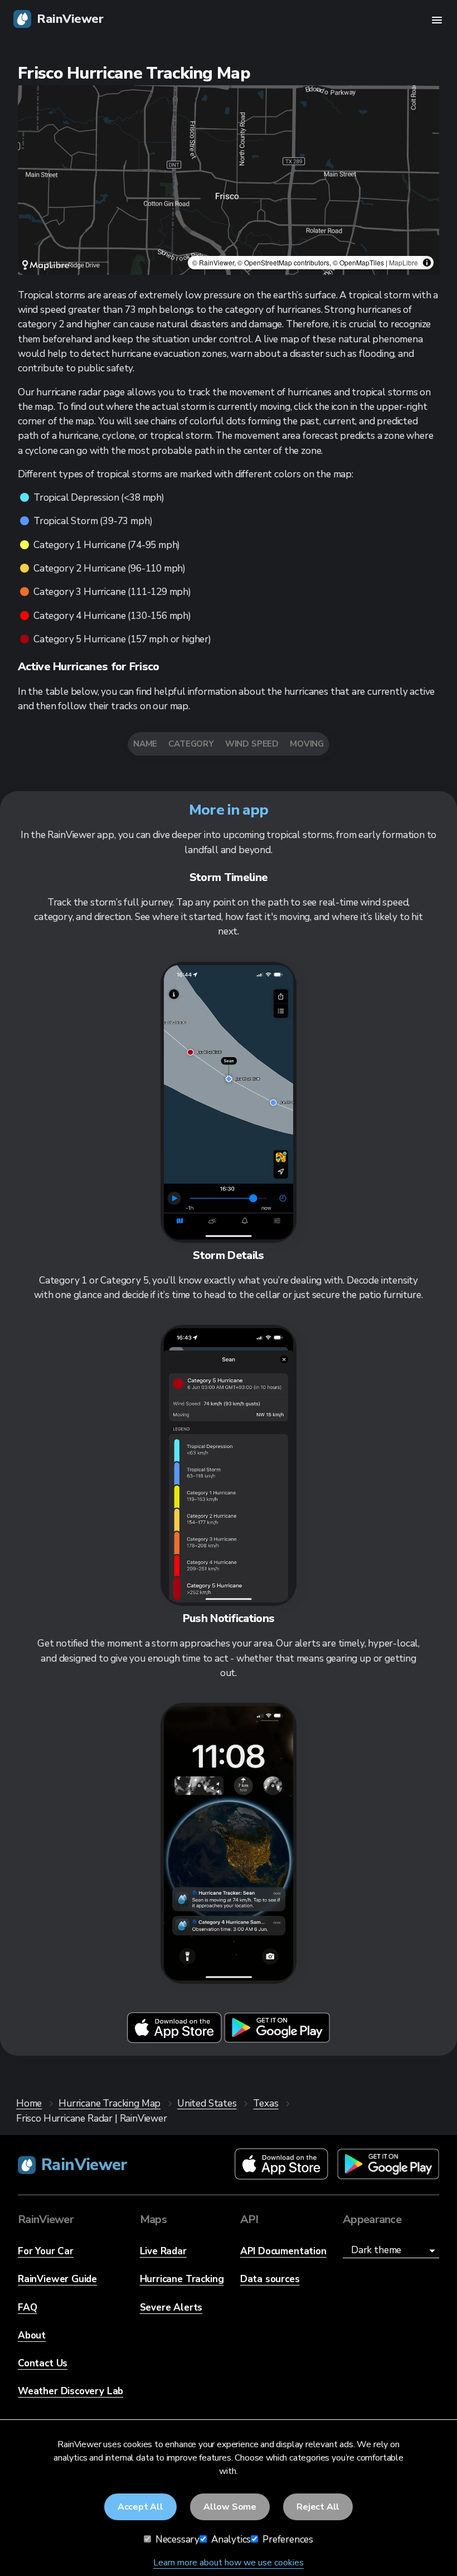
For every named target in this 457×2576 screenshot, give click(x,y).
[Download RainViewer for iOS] (176, 2040)
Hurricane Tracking (182, 2279)
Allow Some (230, 2507)
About (32, 2335)
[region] (229, 180)
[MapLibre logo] (46, 265)
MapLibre (403, 262)
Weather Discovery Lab (71, 2391)
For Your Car (46, 2251)
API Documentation (283, 2251)
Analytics (230, 2539)
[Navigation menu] (437, 20)
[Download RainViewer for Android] (277, 2040)
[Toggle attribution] (427, 263)
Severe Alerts (171, 2308)
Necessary (176, 2539)
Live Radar (163, 2251)
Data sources (270, 2279)
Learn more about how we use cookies (229, 2563)
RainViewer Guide (57, 2279)
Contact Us (43, 2363)
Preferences (287, 2539)
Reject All (318, 2507)
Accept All (140, 2507)
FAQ (27, 2308)
